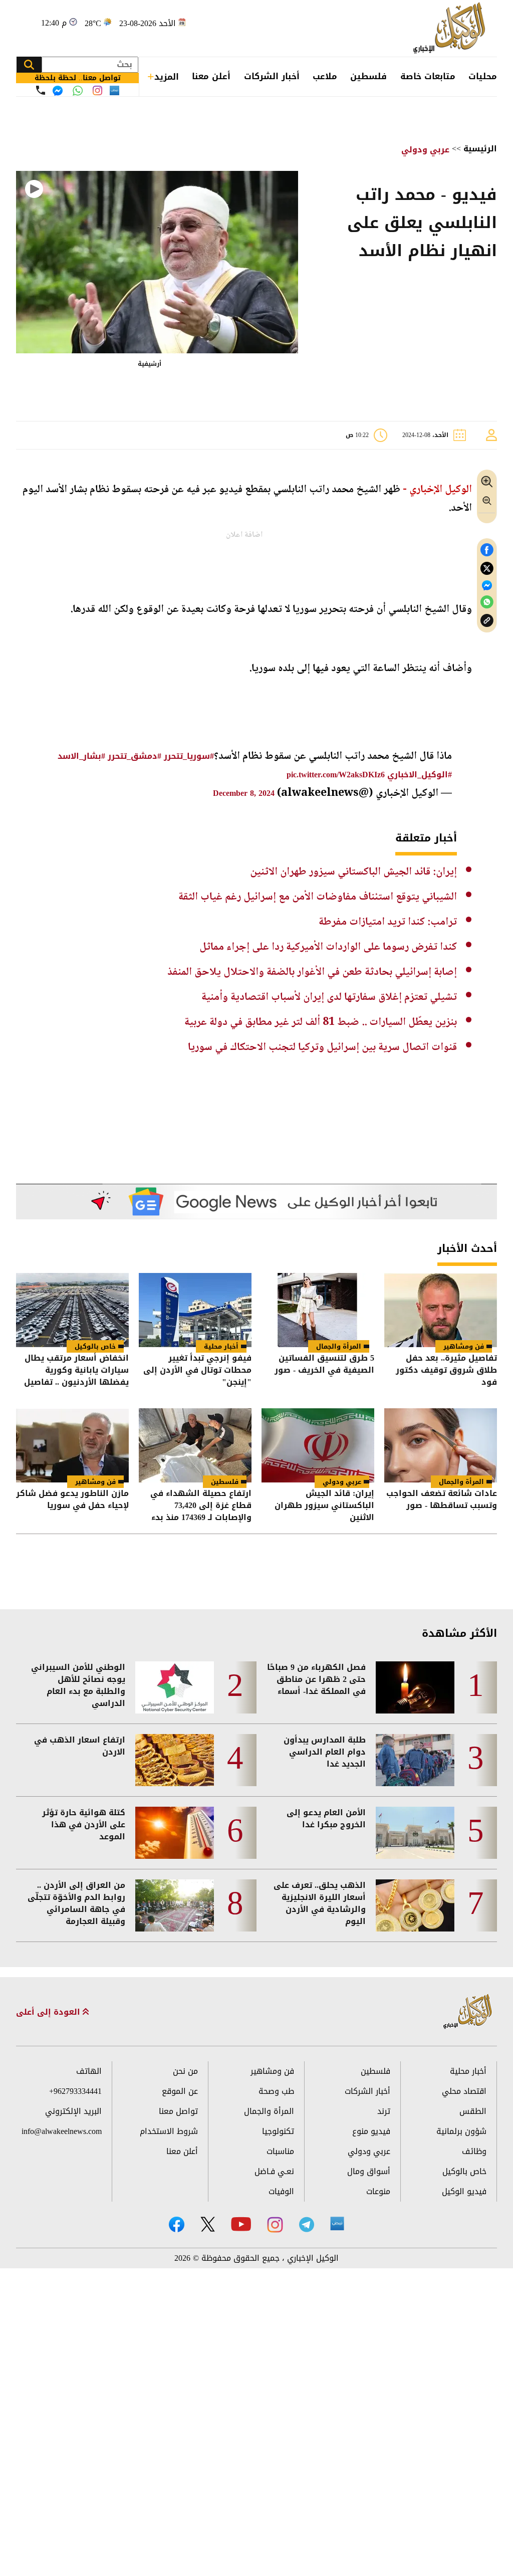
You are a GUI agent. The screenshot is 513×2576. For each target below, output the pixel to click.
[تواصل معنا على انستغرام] (97, 90)
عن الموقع (180, 2091)
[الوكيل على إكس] (208, 2224)
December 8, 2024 (244, 793)
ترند (384, 2111)
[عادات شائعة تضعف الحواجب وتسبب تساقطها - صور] (441, 1445)
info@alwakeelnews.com (62, 2131)
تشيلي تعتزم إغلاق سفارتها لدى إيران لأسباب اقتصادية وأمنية (329, 997)
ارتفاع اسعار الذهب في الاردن (80, 1746)
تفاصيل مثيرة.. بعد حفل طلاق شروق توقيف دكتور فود (446, 1370)
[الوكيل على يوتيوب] (241, 2224)
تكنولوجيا (278, 2131)
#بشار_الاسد (81, 756)
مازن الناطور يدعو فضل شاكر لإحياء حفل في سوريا (72, 1500)
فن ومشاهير (464, 1346)
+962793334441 (75, 2091)
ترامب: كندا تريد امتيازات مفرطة (388, 922)
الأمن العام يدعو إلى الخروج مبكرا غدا (326, 1819)
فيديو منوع (371, 2131)
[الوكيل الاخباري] (468, 2012)
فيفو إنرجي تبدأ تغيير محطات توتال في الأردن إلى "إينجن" (197, 1370)
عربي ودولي (425, 150)
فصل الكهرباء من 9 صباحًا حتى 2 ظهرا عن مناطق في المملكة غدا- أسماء (316, 1679)
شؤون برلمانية (461, 2131)
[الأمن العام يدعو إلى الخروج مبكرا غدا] (415, 1833)
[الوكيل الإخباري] (451, 28)
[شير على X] (487, 569)
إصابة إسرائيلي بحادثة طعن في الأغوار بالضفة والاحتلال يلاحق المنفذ (312, 972)
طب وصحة (276, 2091)
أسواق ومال (369, 2171)
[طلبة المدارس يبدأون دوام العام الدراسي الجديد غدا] (415, 1760)
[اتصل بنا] (41, 90)
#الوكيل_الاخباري (420, 775)
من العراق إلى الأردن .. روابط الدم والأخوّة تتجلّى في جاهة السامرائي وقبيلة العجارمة (76, 1903)
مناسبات (280, 2151)
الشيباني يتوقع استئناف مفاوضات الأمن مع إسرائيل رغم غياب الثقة (318, 897)
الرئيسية (480, 149)
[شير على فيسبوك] (487, 550)
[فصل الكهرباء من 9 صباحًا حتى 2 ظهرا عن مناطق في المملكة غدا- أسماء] (415, 1687)
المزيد (167, 77)
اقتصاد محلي (464, 2091)
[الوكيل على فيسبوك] (177, 2224)
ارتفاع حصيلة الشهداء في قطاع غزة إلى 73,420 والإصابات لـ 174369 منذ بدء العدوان (201, 1506)
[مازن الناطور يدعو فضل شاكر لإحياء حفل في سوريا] (72, 1445)
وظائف (474, 2151)
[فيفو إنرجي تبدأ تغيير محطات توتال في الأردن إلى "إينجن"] (195, 1310)
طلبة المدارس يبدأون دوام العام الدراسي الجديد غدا (325, 1752)
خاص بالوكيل (95, 1346)
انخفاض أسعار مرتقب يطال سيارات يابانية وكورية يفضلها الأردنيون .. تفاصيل (76, 1370)
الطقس (473, 2111)
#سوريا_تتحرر (189, 756)
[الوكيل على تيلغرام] (307, 2224)
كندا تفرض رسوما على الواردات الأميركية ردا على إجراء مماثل (328, 947)
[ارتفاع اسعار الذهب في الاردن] (175, 1760)
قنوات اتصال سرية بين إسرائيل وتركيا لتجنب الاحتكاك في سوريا (322, 1047)
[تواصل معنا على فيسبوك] (58, 91)
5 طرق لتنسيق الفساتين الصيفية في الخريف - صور (324, 1365)
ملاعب (325, 76)
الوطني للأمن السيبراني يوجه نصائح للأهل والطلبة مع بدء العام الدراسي (78, 1685)
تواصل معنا (178, 2111)
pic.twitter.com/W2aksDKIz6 (336, 775)
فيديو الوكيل (464, 2191)
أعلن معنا (211, 76)
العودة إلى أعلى (49, 2012)
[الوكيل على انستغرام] (275, 2225)
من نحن (185, 2071)
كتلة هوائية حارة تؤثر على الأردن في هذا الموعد (84, 1825)
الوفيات (281, 2191)
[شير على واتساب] (487, 602)
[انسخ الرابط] (487, 621)
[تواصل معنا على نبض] (114, 90)
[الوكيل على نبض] (337, 2224)
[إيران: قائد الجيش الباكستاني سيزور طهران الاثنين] (318, 1445)
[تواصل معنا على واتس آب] (78, 91)
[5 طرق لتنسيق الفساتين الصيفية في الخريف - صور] (318, 1310)
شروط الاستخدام (169, 2131)
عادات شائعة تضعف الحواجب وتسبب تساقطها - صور (442, 1500)
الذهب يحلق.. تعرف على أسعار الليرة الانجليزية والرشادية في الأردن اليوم (320, 1903)
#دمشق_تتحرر (135, 756)
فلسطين (368, 76)
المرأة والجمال (339, 1346)
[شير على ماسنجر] (487, 585)
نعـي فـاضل (274, 2171)
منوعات (378, 2191)
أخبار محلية (221, 1346)
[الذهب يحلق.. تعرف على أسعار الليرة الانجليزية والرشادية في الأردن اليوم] (415, 1905)
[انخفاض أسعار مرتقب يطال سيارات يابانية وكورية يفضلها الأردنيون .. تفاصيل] (72, 1310)
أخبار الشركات (272, 76)
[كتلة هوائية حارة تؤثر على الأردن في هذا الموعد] (175, 1833)
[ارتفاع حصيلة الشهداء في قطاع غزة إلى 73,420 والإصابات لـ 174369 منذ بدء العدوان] (195, 1445)
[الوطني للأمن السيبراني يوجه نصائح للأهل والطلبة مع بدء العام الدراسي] (175, 1687)
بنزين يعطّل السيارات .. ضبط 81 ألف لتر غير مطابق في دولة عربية (321, 1022)
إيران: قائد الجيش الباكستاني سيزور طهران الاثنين (353, 872)
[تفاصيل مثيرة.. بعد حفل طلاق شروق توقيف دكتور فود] (441, 1310)
